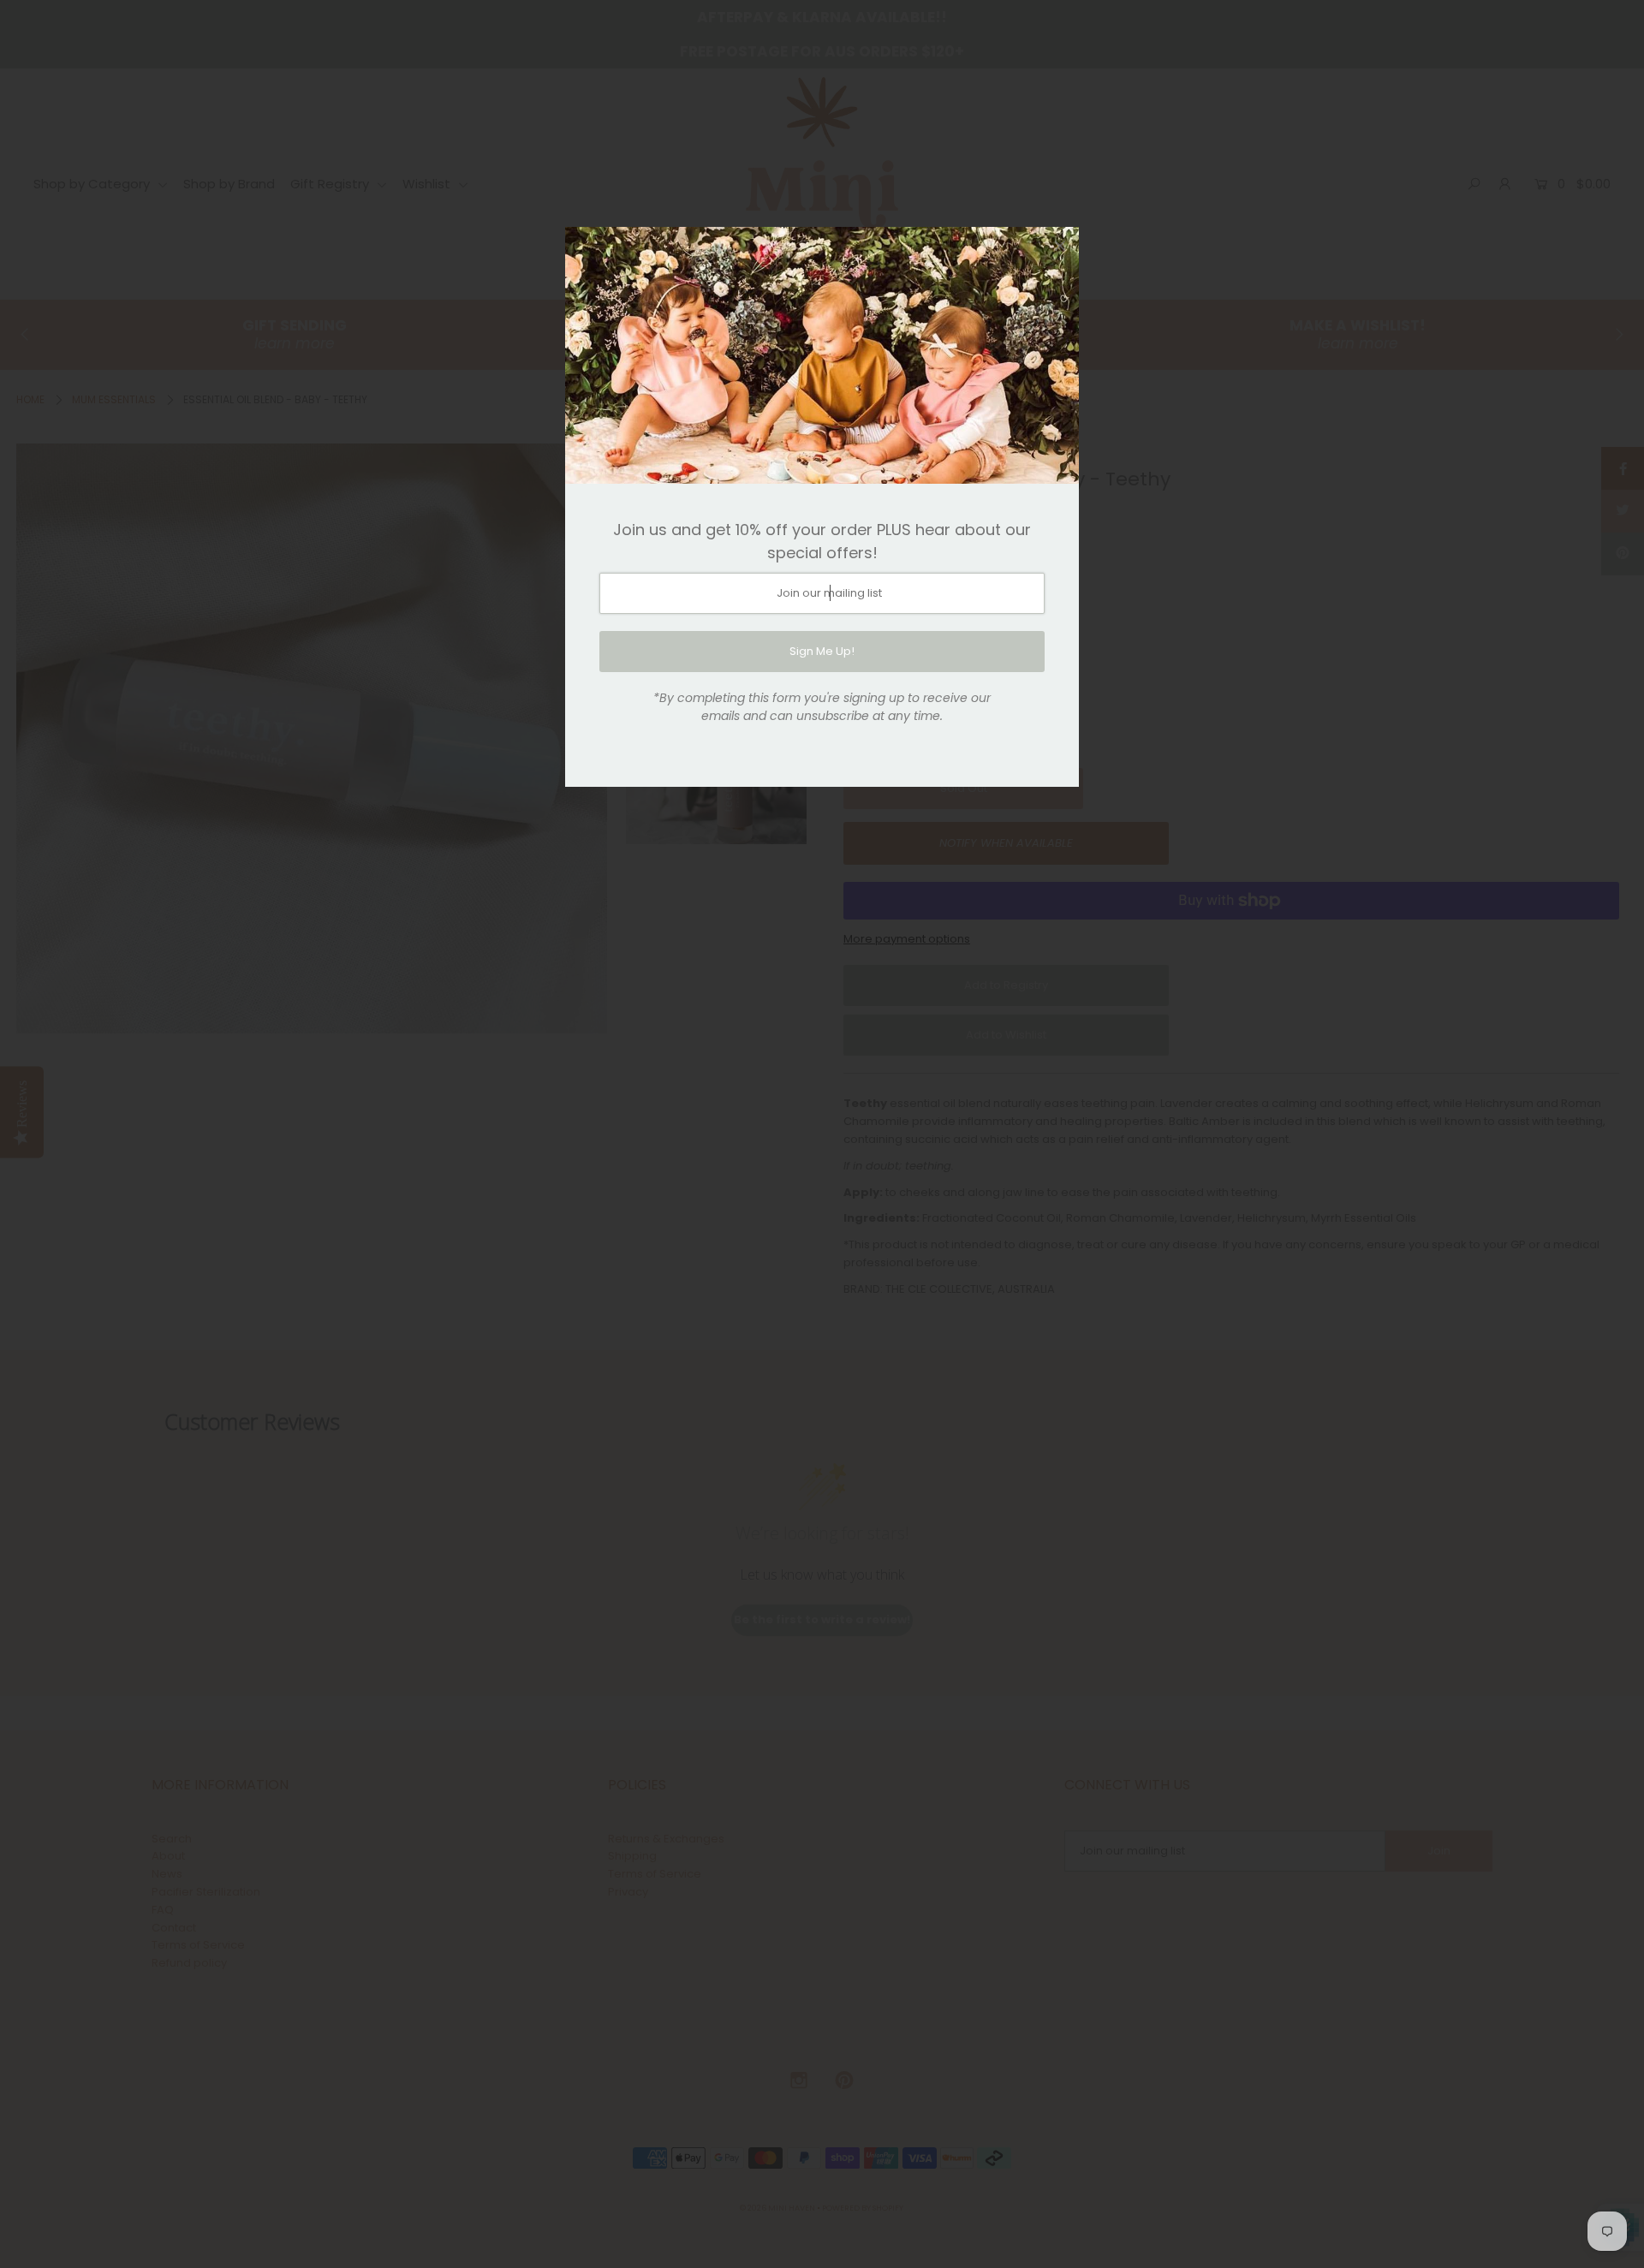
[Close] (1060, 246)
